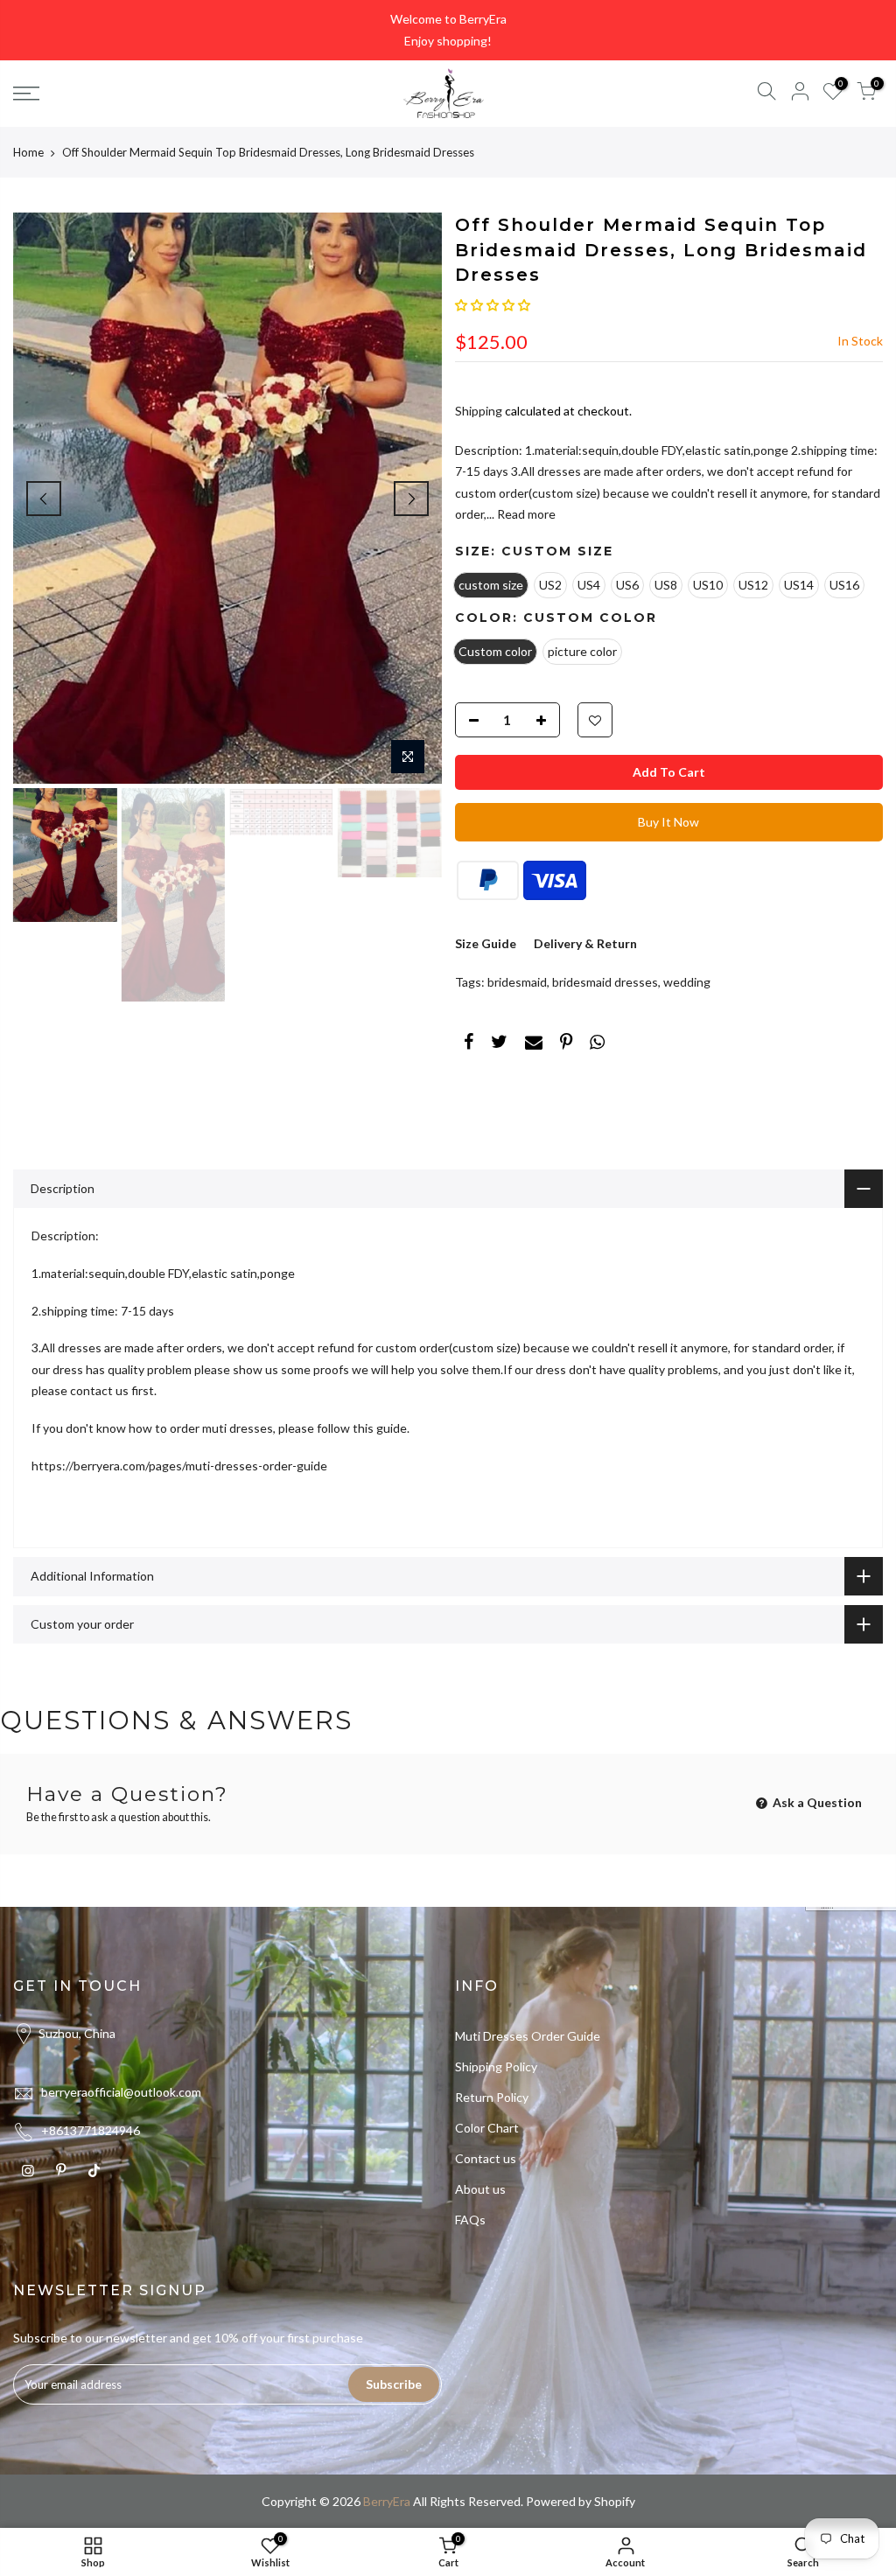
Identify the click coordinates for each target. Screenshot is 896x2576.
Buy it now (668, 822)
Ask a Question (816, 1802)
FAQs (470, 2220)
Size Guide (486, 943)
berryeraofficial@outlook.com (121, 2092)
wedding (687, 982)
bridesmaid (517, 982)
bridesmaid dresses (605, 982)
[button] (493, 305)
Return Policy (492, 2097)
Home (28, 152)
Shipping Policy (496, 2066)
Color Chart (487, 2128)
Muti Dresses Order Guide (528, 2036)
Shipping (479, 411)
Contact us (486, 2158)
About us (480, 2189)
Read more (525, 514)
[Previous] (44, 499)
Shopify (615, 2501)
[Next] (411, 499)
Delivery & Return (585, 943)
